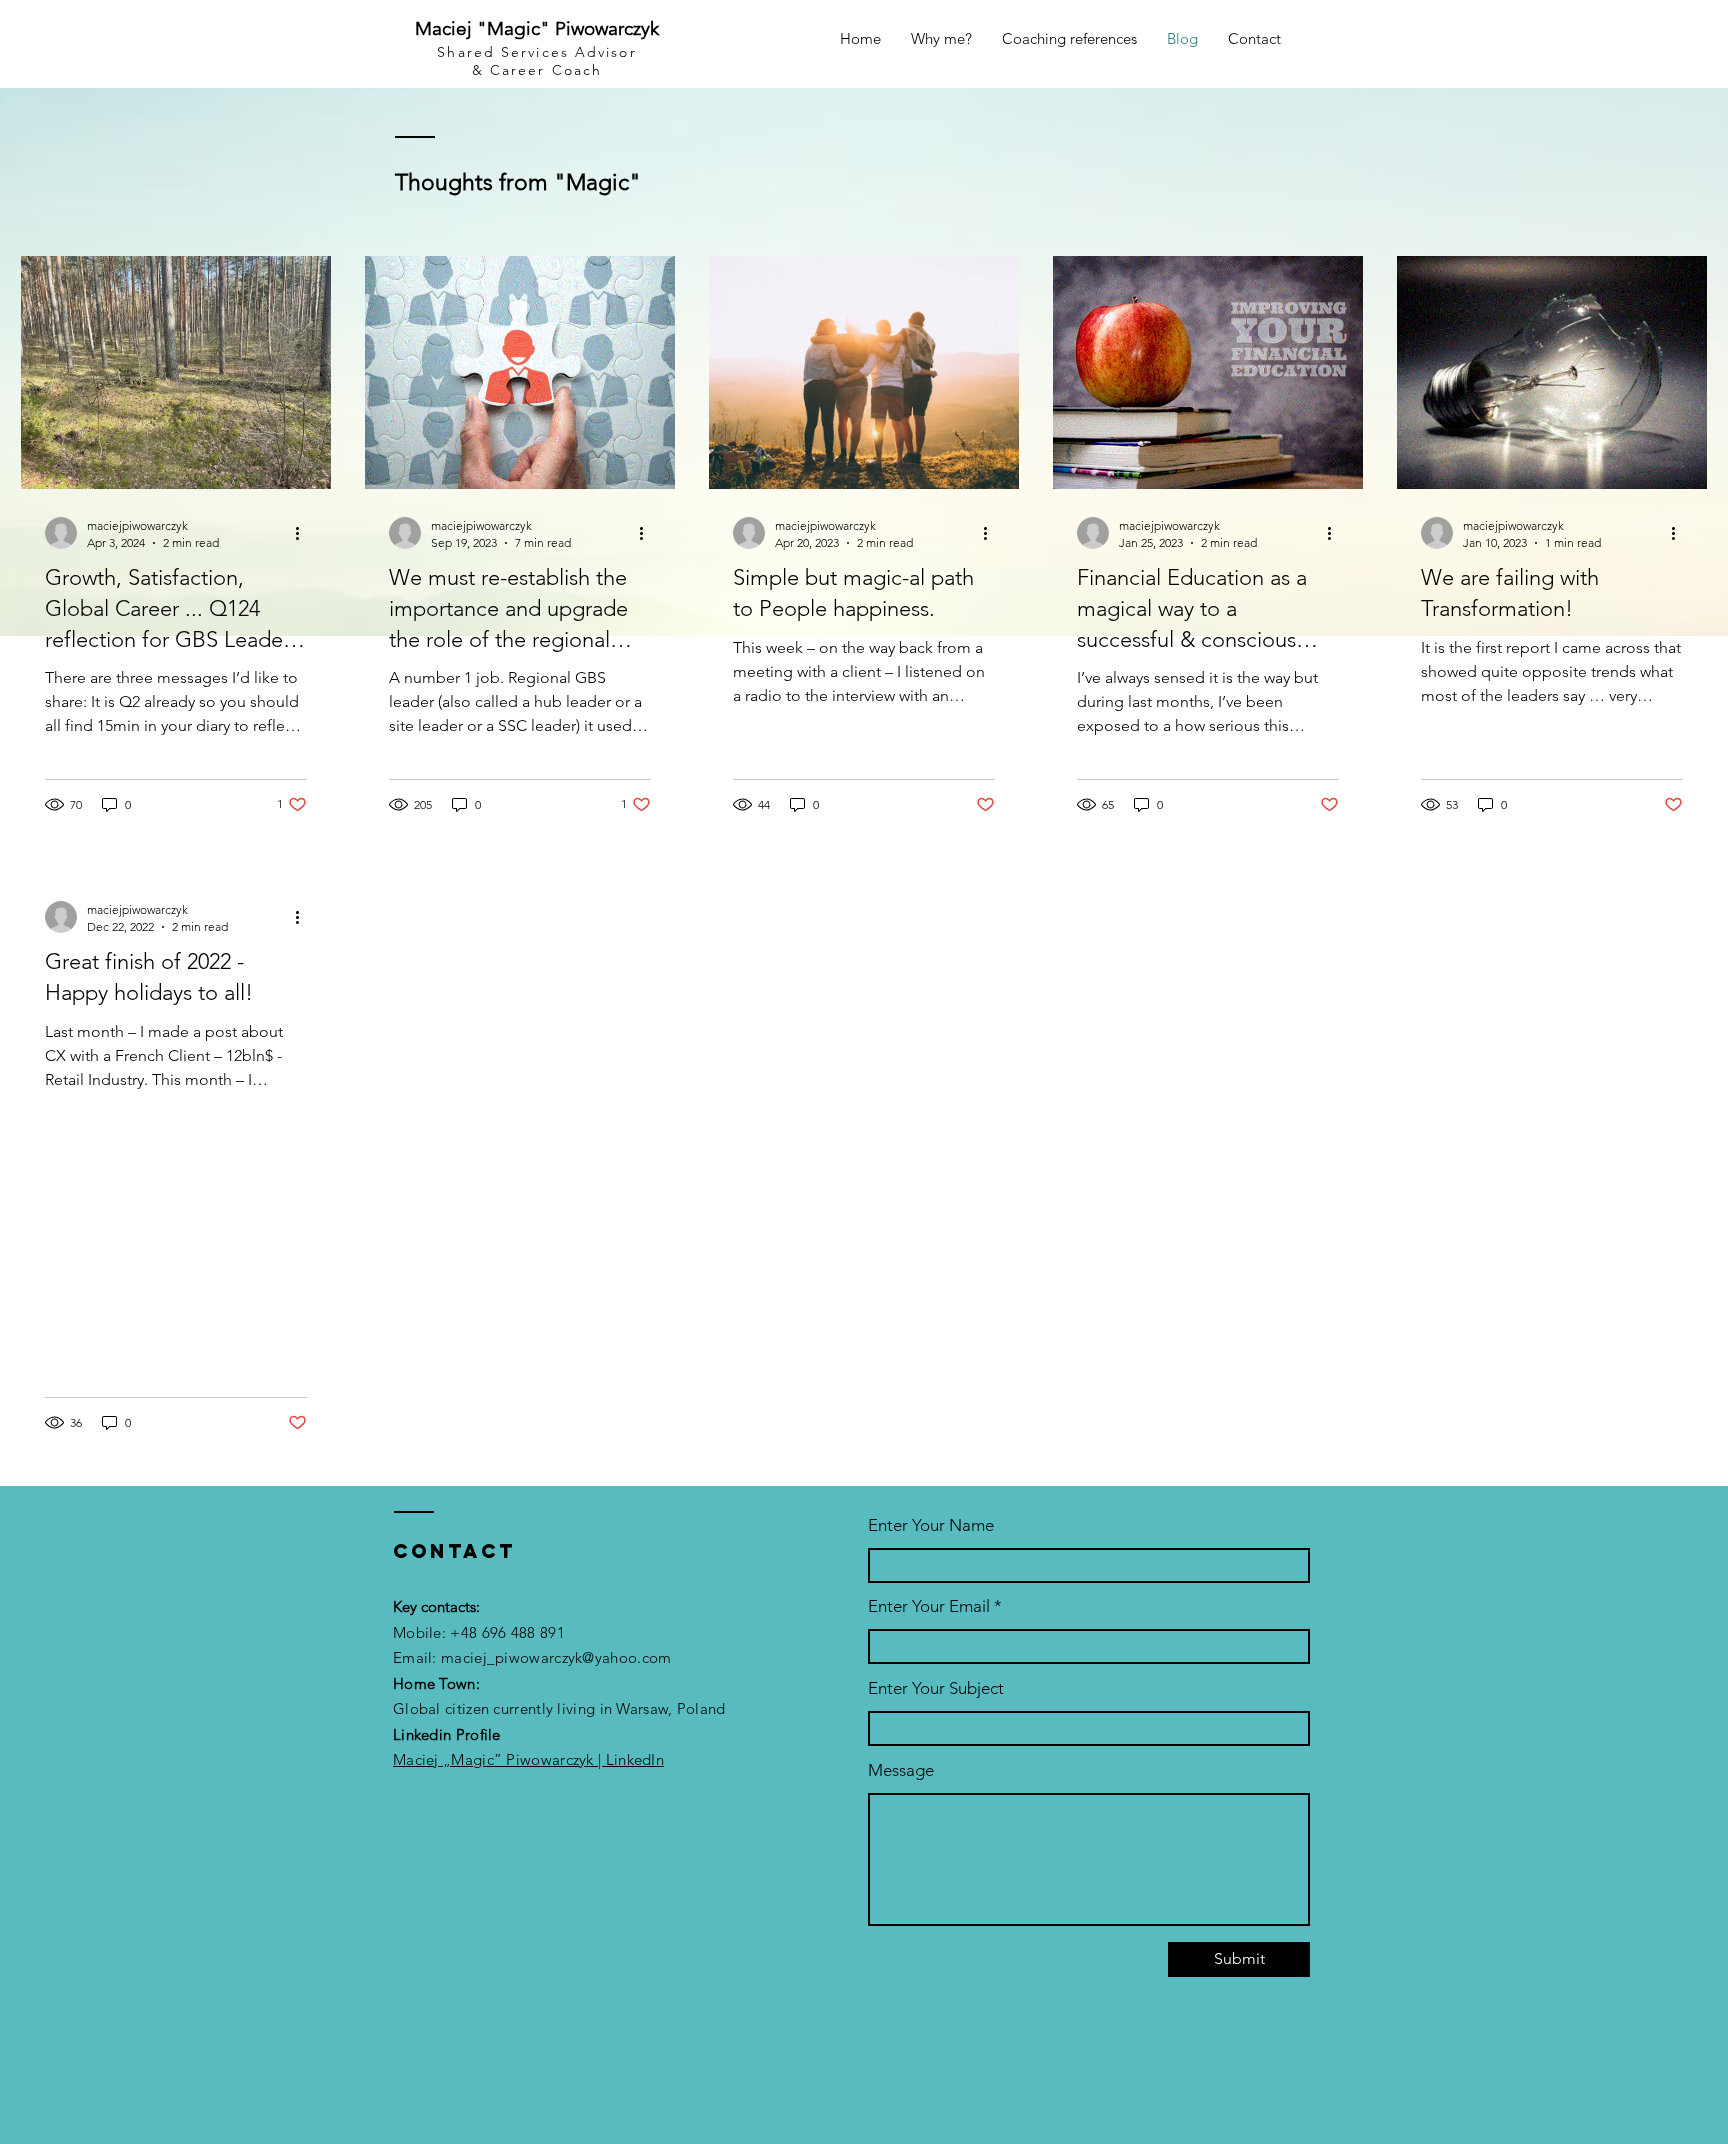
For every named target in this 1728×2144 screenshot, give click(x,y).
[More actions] (304, 533)
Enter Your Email (929, 1606)
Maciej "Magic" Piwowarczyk (537, 28)
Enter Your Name (931, 1525)
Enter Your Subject (936, 1688)
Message (901, 1770)
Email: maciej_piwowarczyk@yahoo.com (532, 1657)
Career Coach (546, 70)
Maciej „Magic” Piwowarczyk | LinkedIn (528, 1759)
